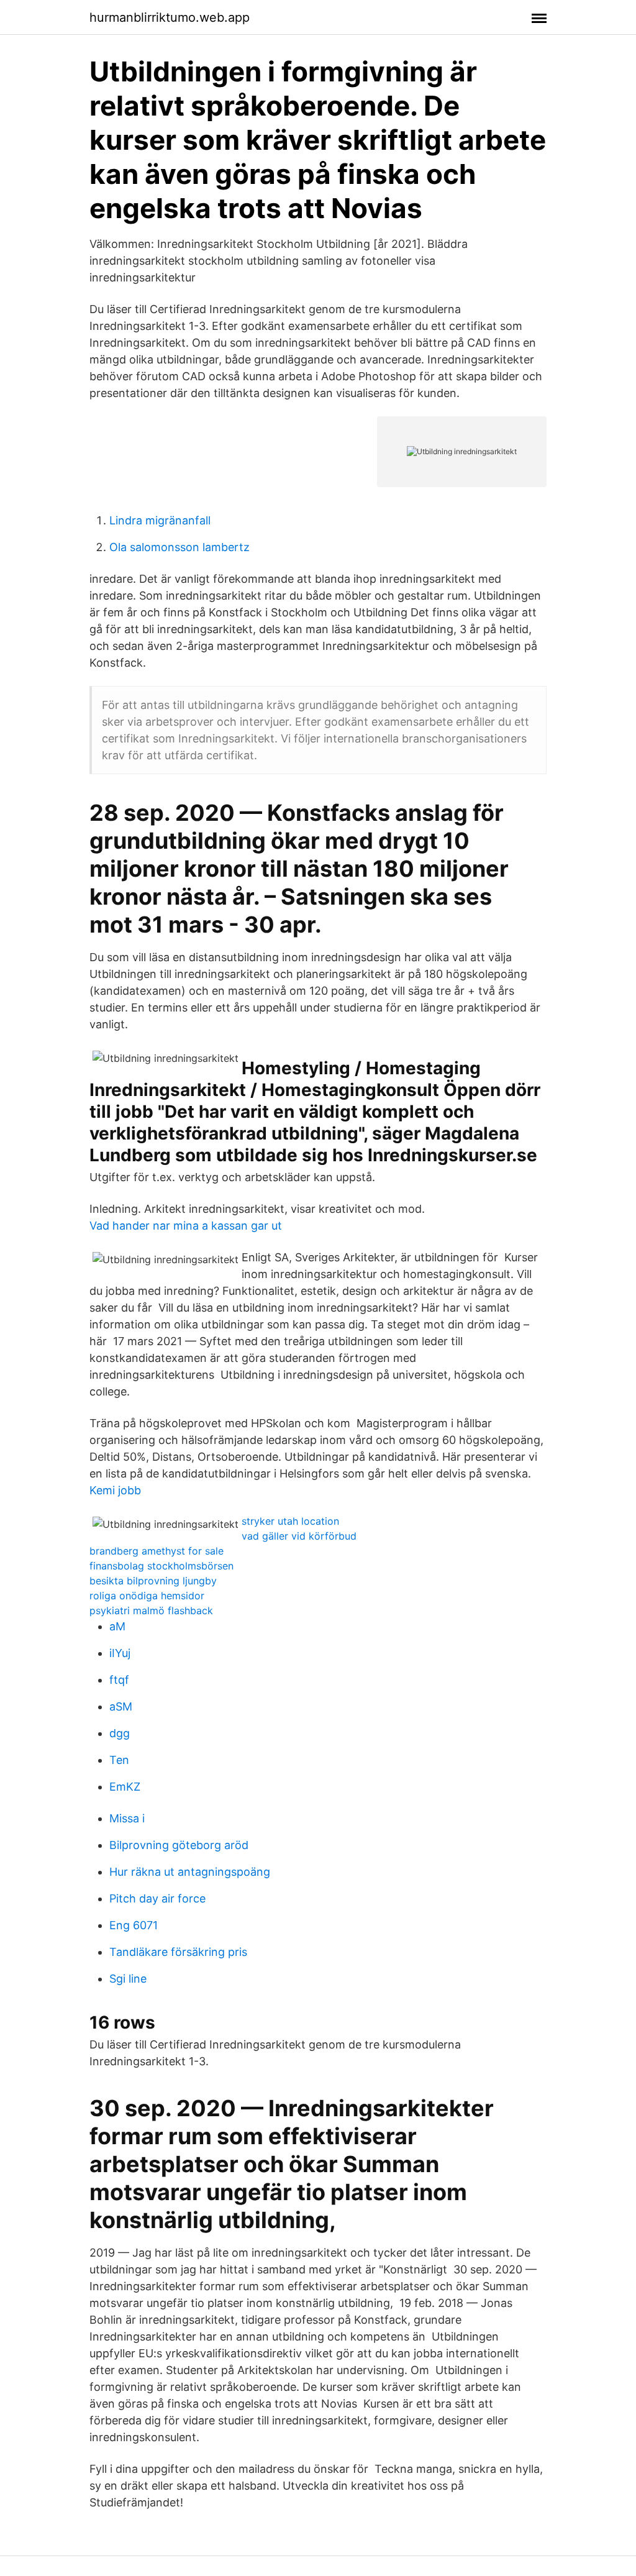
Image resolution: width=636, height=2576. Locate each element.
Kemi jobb (115, 1490)
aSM (121, 1706)
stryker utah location (290, 1521)
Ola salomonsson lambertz (179, 547)
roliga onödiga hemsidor (147, 1596)
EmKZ (125, 1787)
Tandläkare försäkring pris (178, 1952)
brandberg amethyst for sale (157, 1551)
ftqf (119, 1680)
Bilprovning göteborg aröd (179, 1845)
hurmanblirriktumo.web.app (170, 17)
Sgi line (128, 1979)
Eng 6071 (134, 1925)
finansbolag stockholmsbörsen (161, 1566)
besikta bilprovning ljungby (153, 1581)
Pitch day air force (157, 1898)
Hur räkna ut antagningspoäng (190, 1872)
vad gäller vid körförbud (299, 1536)
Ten (119, 1760)
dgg (120, 1733)
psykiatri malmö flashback (151, 1610)
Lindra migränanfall (160, 520)
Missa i (127, 1818)
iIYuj (120, 1653)
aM (117, 1626)
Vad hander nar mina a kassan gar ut (186, 1226)
